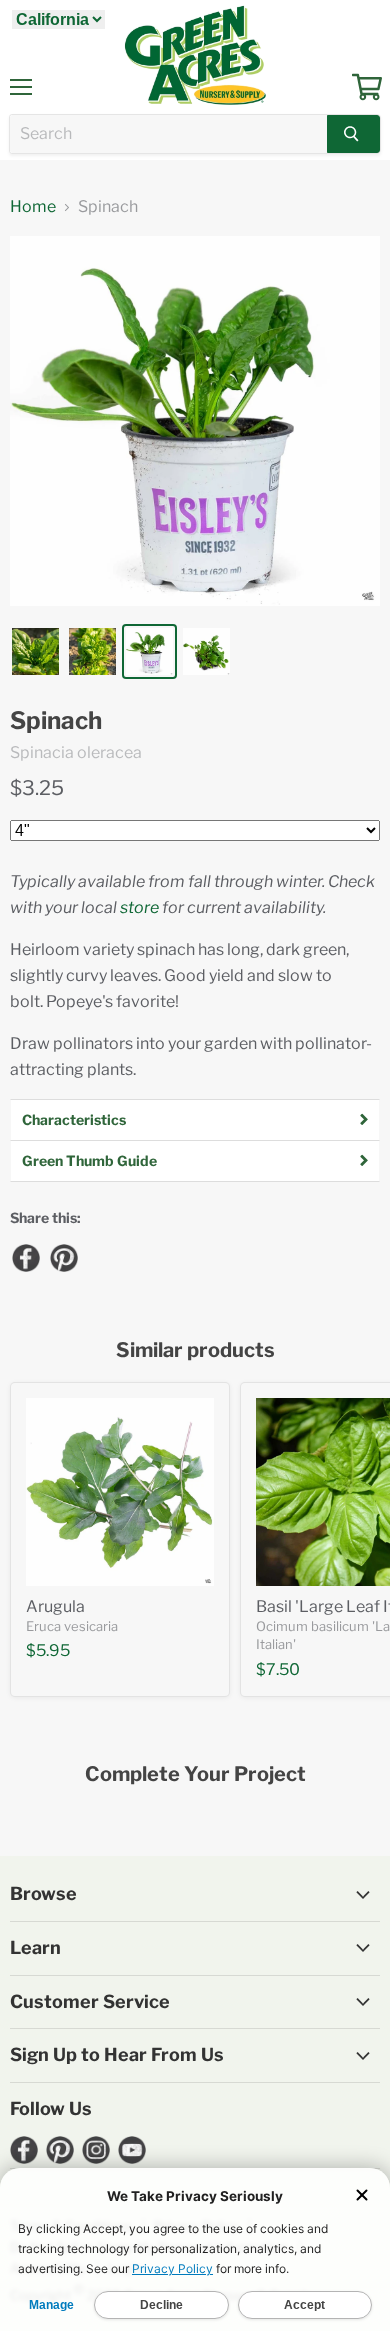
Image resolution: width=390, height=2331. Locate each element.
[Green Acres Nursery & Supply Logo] (195, 55)
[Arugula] (120, 1492)
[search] (168, 134)
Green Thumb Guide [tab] (89, 1160)
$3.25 (37, 788)
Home (33, 207)
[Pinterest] (63, 1257)
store (139, 907)
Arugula (55, 1606)
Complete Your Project (195, 1774)
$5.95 (48, 1650)
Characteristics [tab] (74, 1119)
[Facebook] (25, 1257)
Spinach (56, 721)
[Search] (353, 134)
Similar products (195, 1350)
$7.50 (278, 1669)
